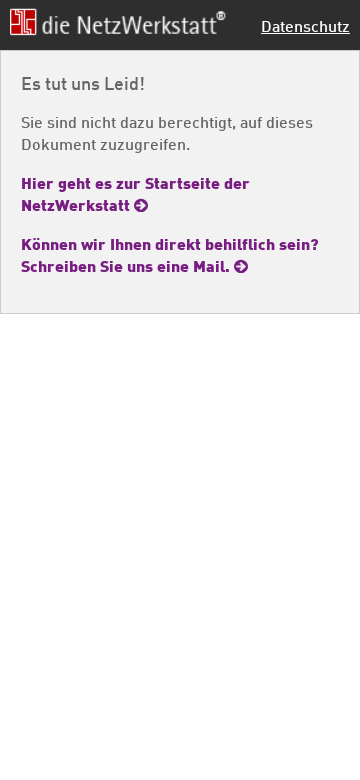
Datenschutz (305, 25)
